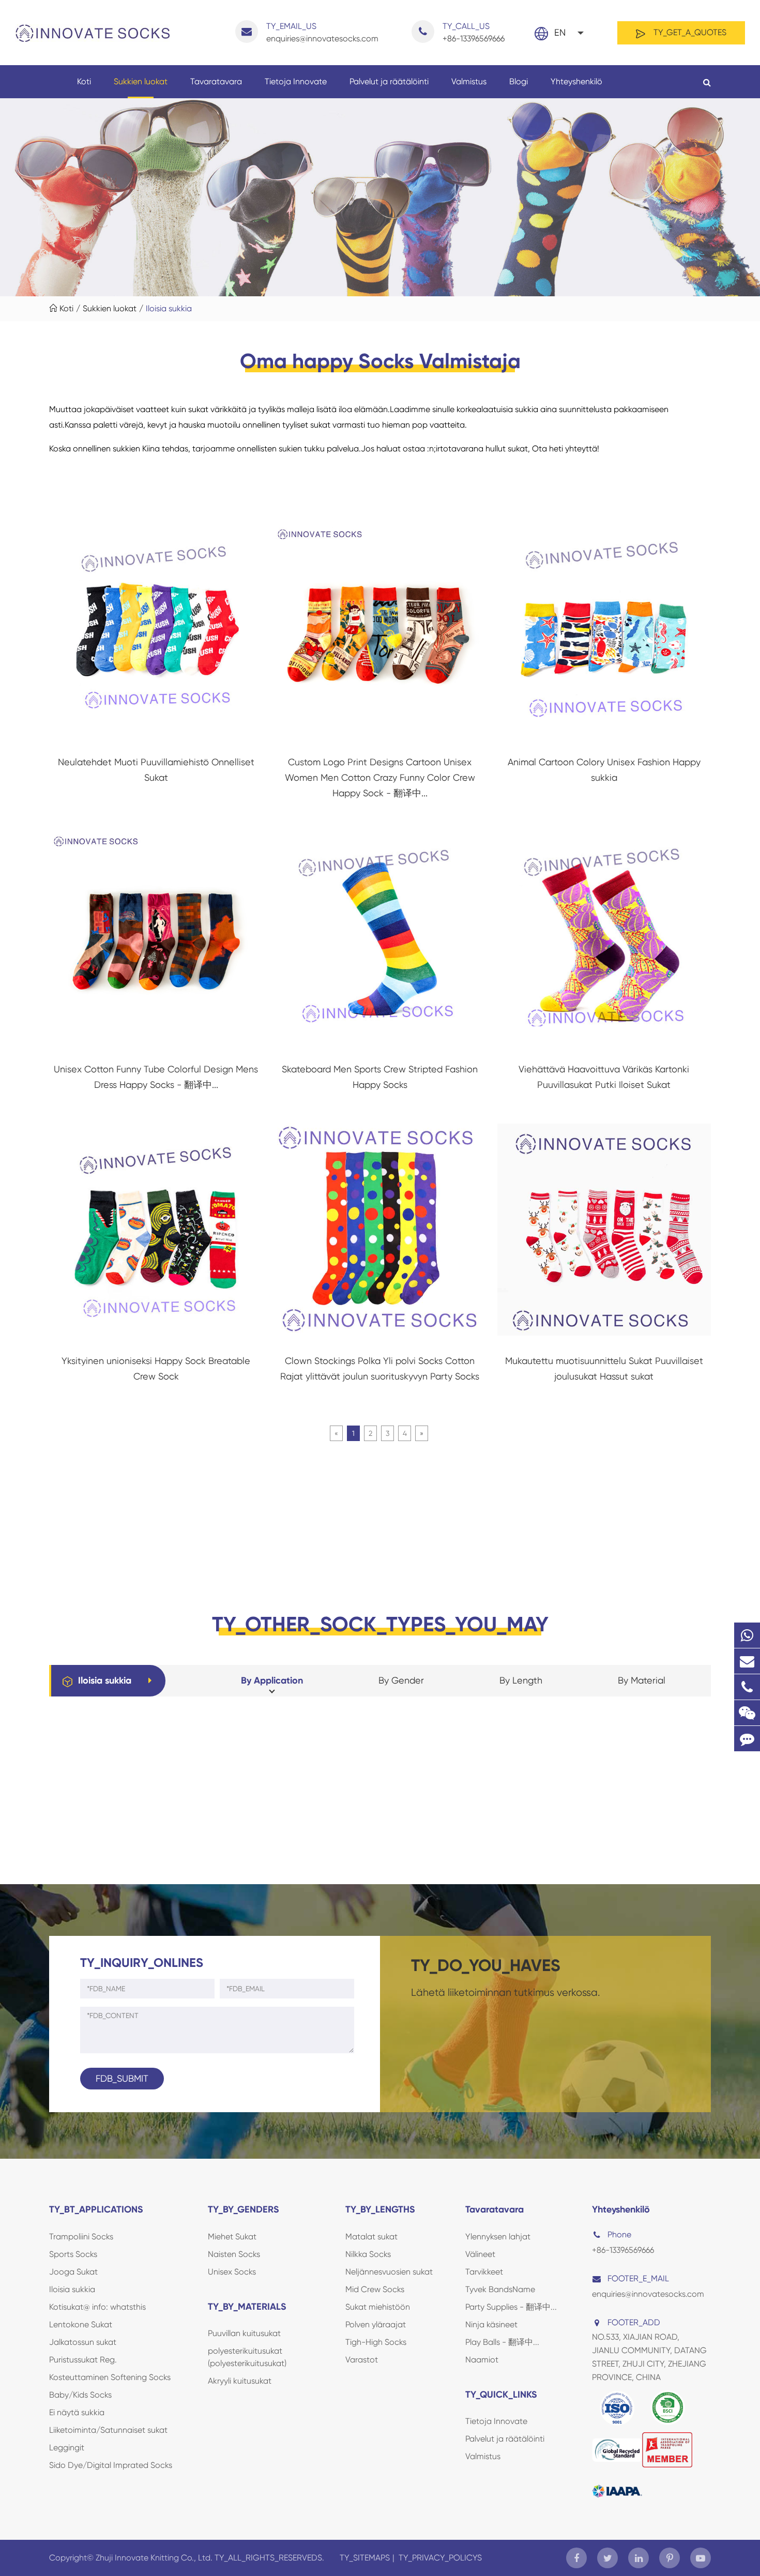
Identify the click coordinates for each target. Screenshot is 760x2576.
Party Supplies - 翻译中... (511, 2307)
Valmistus (469, 81)
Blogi (519, 81)
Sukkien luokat (141, 81)
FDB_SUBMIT (122, 2078)
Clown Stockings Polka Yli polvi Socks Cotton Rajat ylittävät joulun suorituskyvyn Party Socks (380, 1368)
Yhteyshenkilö (576, 81)
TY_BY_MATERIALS (247, 2307)
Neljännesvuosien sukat (389, 2272)
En (560, 32)
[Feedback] (747, 1739)
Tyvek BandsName (500, 2289)
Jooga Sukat (73, 2272)
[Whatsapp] (747, 1635)
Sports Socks (73, 2254)
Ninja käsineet (491, 2324)
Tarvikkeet (484, 2272)
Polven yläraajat (376, 2324)
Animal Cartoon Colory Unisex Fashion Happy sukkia (604, 770)
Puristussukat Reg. (83, 2360)
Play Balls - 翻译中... (502, 2342)
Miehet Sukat (232, 2237)
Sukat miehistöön (378, 2307)
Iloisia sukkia (169, 308)
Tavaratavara (216, 81)
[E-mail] (747, 1661)
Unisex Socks (232, 2272)
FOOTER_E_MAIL (638, 2278)
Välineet (480, 2254)
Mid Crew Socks (375, 2289)
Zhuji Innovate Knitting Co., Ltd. (155, 2558)
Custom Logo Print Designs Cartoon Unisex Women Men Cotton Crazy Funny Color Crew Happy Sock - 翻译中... (380, 777)
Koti (84, 81)
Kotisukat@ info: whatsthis (97, 2307)
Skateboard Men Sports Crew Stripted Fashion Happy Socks (380, 1077)
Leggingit (67, 2448)
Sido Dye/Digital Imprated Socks (111, 2465)
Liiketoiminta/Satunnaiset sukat (108, 2430)
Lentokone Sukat (81, 2324)
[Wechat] (747, 1713)
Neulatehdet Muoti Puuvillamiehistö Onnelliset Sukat (156, 770)
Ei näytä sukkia (77, 2412)
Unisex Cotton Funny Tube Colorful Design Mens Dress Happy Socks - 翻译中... (156, 1077)
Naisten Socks (234, 2254)
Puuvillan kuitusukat (244, 2333)
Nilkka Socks (368, 2254)
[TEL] (747, 1687)
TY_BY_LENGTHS (380, 2209)
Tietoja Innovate (296, 81)
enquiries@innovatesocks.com (322, 32)
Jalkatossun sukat (83, 2342)
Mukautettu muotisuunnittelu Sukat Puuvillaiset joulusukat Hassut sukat (604, 1368)
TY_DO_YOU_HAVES (486, 1965)
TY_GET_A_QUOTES (689, 32)
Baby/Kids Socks (80, 2395)
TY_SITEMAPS (365, 2558)
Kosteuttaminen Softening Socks (110, 2377)
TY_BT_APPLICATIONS (96, 2209)
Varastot (362, 2360)
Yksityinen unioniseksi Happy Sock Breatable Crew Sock (156, 1368)
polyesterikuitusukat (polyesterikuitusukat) (247, 2357)
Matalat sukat (371, 2237)
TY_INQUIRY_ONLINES (142, 1963)
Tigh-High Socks (376, 2342)
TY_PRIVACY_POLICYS (440, 2558)
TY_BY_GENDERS (244, 2209)
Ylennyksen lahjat (498, 2237)
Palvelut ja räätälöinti (389, 81)
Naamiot (482, 2360)
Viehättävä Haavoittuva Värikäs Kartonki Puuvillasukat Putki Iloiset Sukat (604, 1077)
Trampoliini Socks (81, 2237)
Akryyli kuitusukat (240, 2381)
